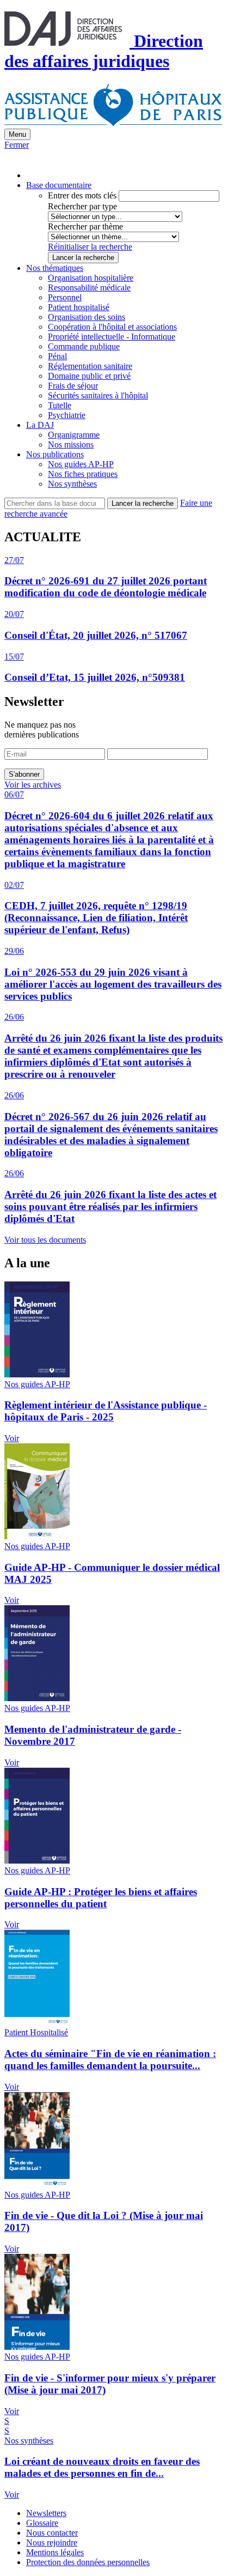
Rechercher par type (82, 206)
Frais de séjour (73, 386)
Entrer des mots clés (82, 195)
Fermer (17, 145)
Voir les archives (33, 785)
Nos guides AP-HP (81, 464)
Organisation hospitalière (91, 278)
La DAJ (40, 425)
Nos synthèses (72, 484)
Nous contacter (52, 2533)
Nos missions (71, 445)
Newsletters (46, 2513)
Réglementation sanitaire (90, 366)
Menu (17, 134)
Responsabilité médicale (89, 288)
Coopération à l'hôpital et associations (112, 327)
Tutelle (60, 405)
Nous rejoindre (52, 2542)
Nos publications (55, 454)
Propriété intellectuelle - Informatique (112, 337)
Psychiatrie (67, 415)
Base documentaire (59, 185)
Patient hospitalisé (79, 307)
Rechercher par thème (85, 226)
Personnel (65, 297)
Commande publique (84, 346)
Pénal (57, 356)
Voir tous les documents (45, 1240)
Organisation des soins (87, 317)
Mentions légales (55, 2552)
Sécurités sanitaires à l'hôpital (98, 395)
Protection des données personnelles (88, 2562)
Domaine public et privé (89, 376)
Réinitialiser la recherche (90, 247)
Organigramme (74, 435)
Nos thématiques (55, 268)
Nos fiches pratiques (83, 474)
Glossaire (42, 2523)
